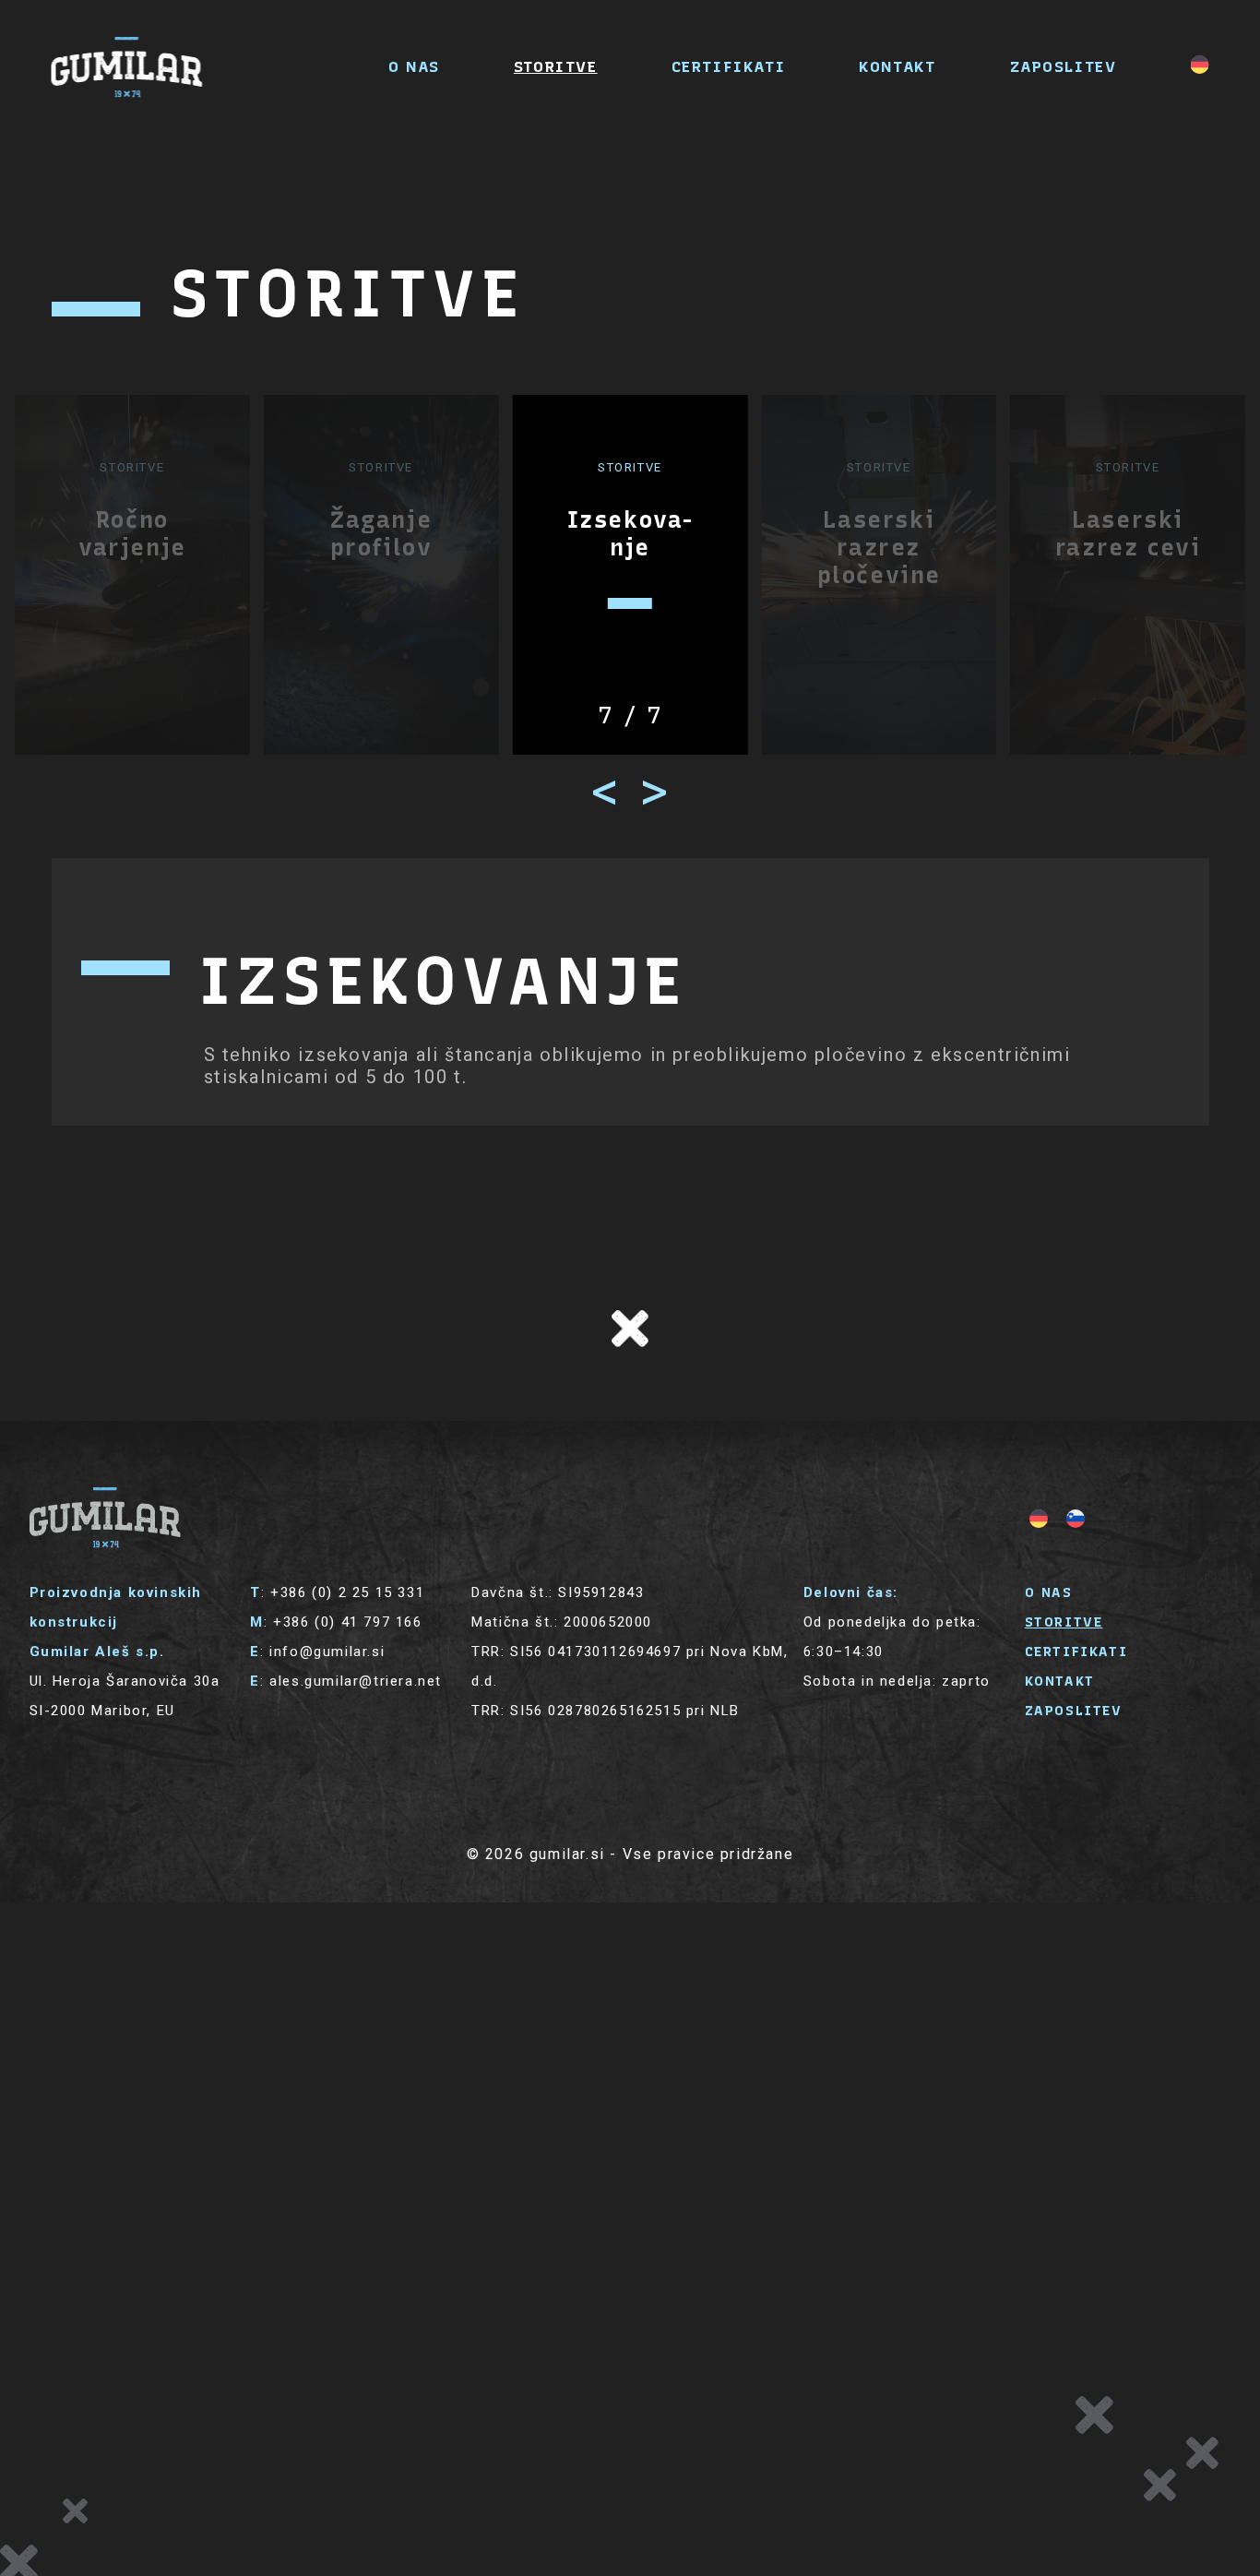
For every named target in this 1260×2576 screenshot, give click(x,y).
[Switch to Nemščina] (1200, 65)
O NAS (414, 66)
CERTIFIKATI (729, 66)
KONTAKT (897, 66)
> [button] (654, 792)
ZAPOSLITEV (1064, 66)
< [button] (606, 792)
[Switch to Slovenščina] (1076, 1519)
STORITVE (556, 66)
